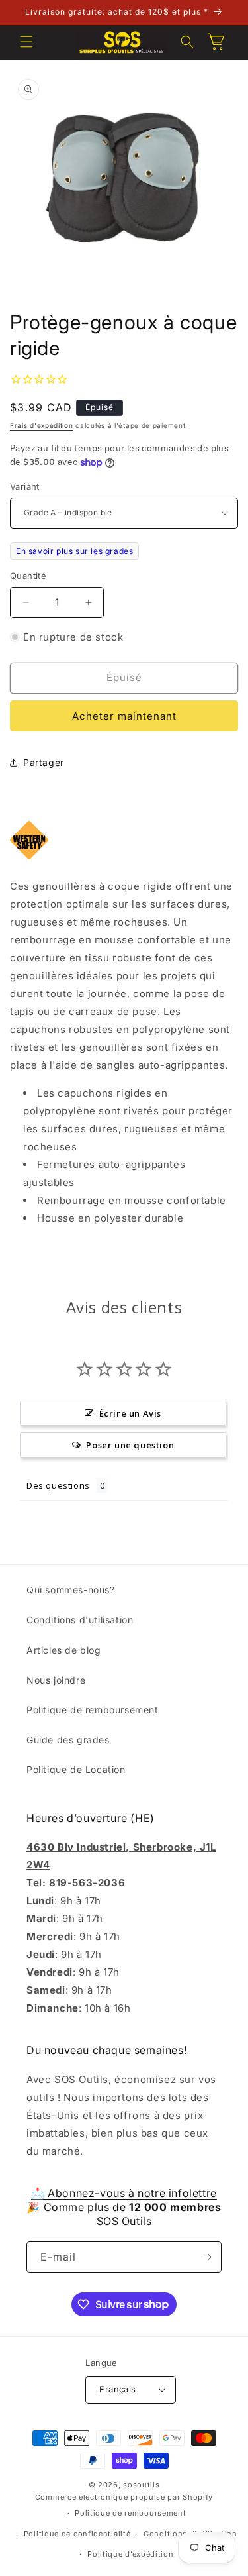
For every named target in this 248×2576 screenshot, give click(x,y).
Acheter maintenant (124, 716)
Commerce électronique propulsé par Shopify (124, 2497)
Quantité (28, 576)
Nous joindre (56, 1680)
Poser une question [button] (130, 1445)
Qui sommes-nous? (71, 1590)
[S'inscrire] (206, 2257)
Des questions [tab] (58, 1485)
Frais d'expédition (42, 425)
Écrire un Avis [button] (130, 1413)
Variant (25, 486)
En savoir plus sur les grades (74, 551)
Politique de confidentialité (77, 2534)
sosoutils (141, 2485)
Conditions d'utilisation (80, 1620)
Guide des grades (68, 1740)
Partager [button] (44, 762)
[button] (26, 42)
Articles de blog (64, 1650)
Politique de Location (76, 1769)
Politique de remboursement (93, 1710)
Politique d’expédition (130, 2554)
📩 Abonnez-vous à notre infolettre (124, 2193)
